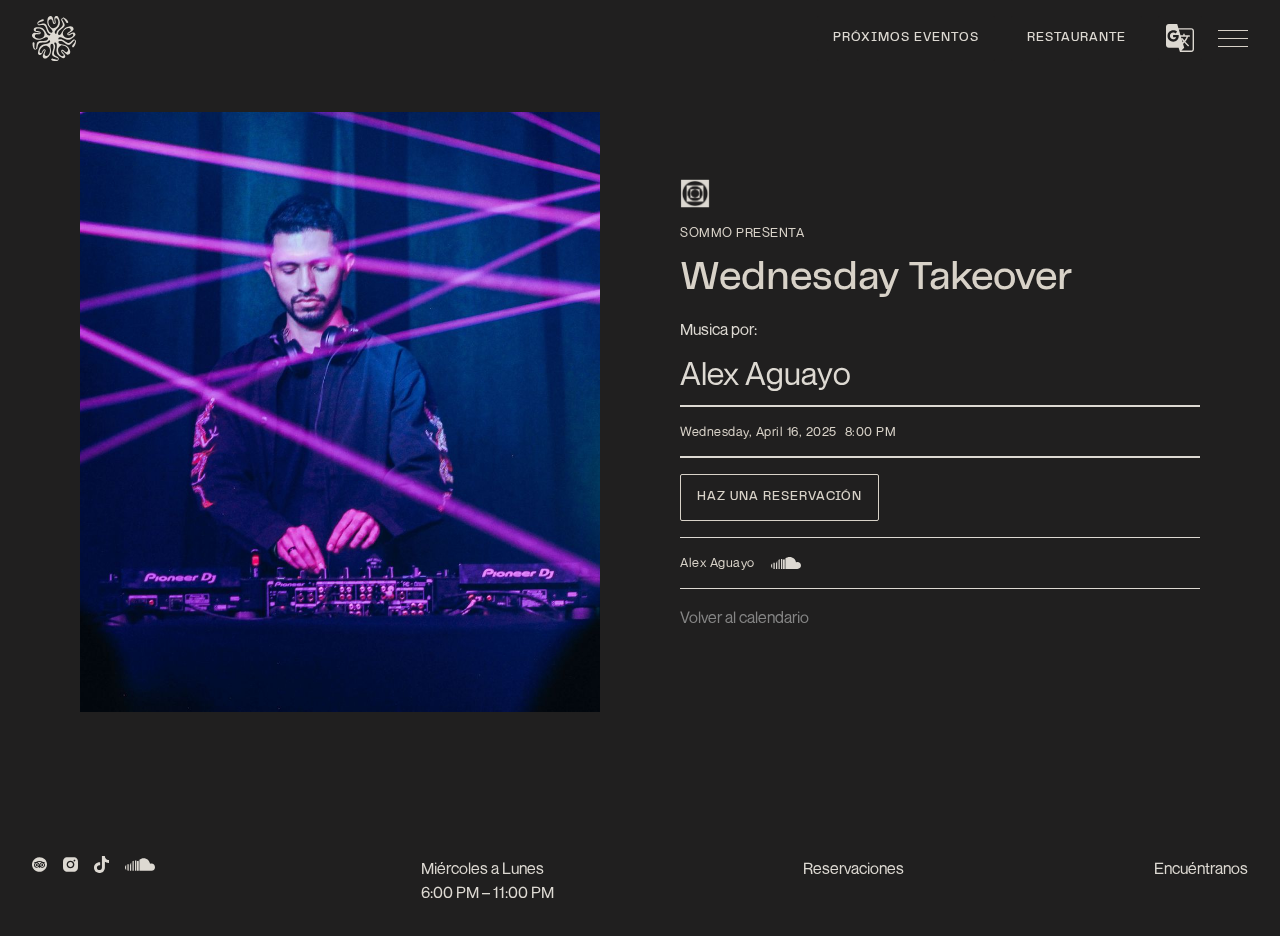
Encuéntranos (1201, 868)
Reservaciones (853, 868)
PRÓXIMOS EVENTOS (906, 38)
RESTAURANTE (1076, 38)
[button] (1180, 38)
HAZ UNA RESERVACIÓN (779, 497)
